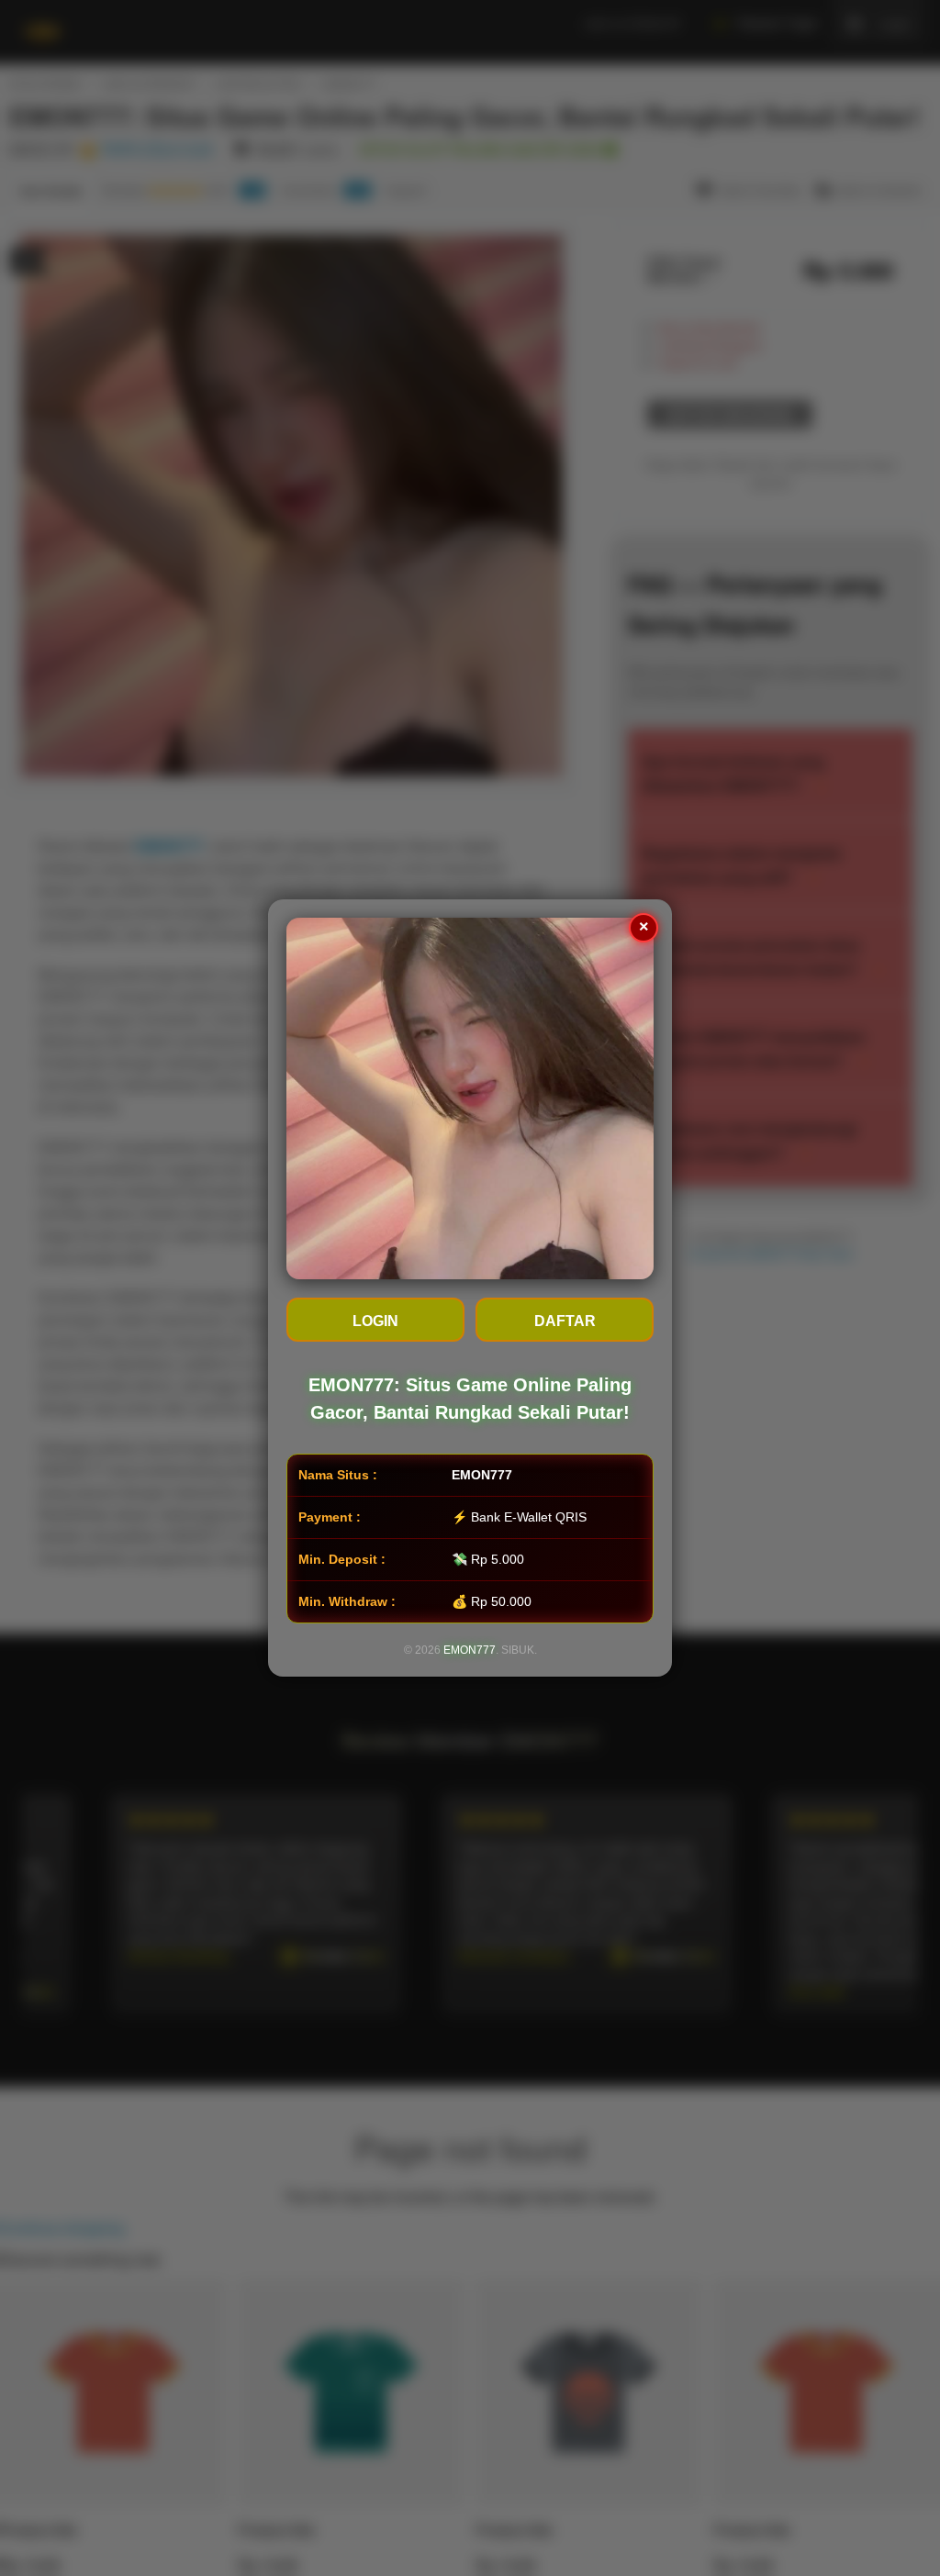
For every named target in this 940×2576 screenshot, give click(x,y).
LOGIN (375, 1321)
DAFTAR (565, 1321)
